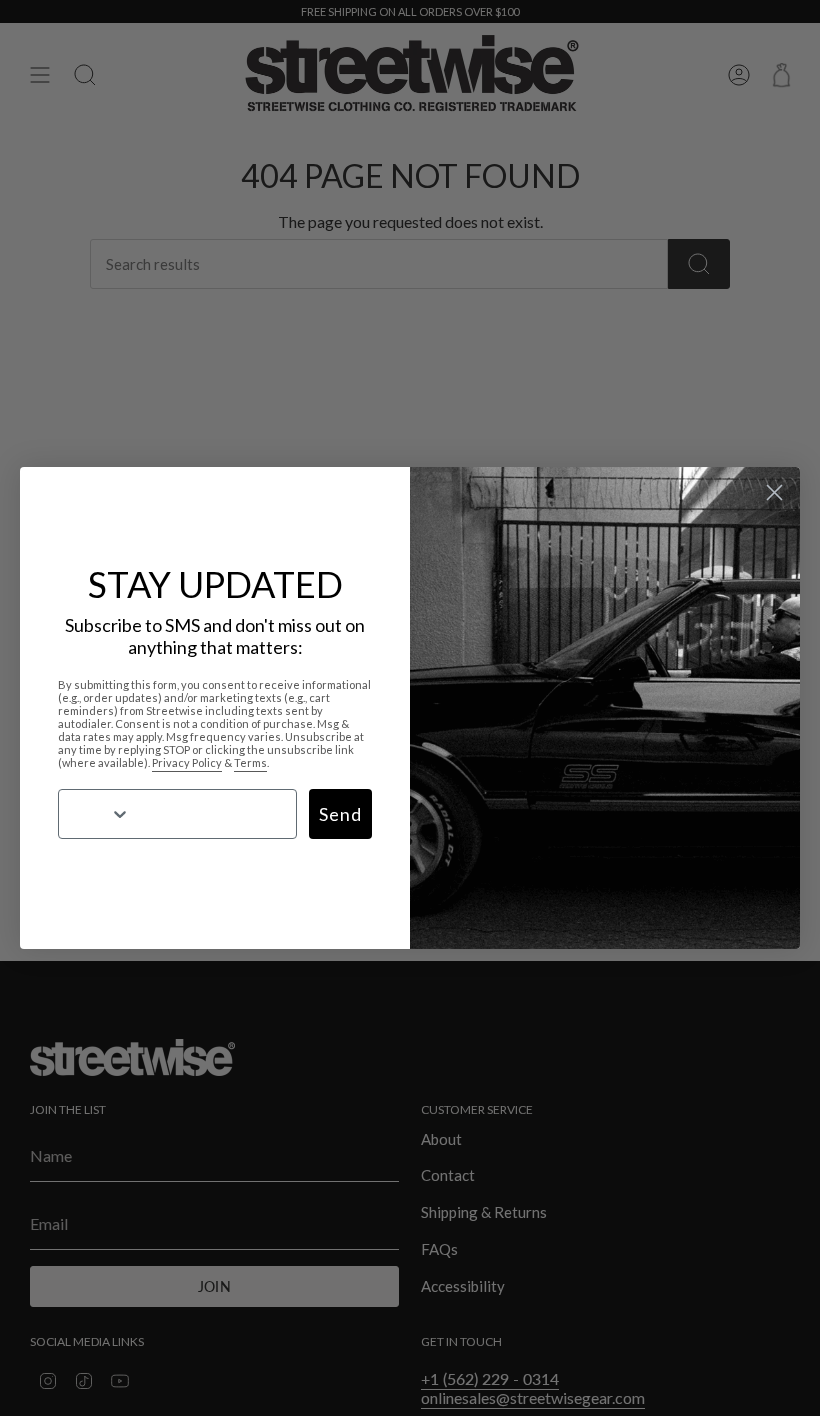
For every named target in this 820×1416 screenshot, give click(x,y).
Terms (250, 762)
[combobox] (92, 814)
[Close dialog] (774, 492)
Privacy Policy (187, 762)
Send (340, 814)
